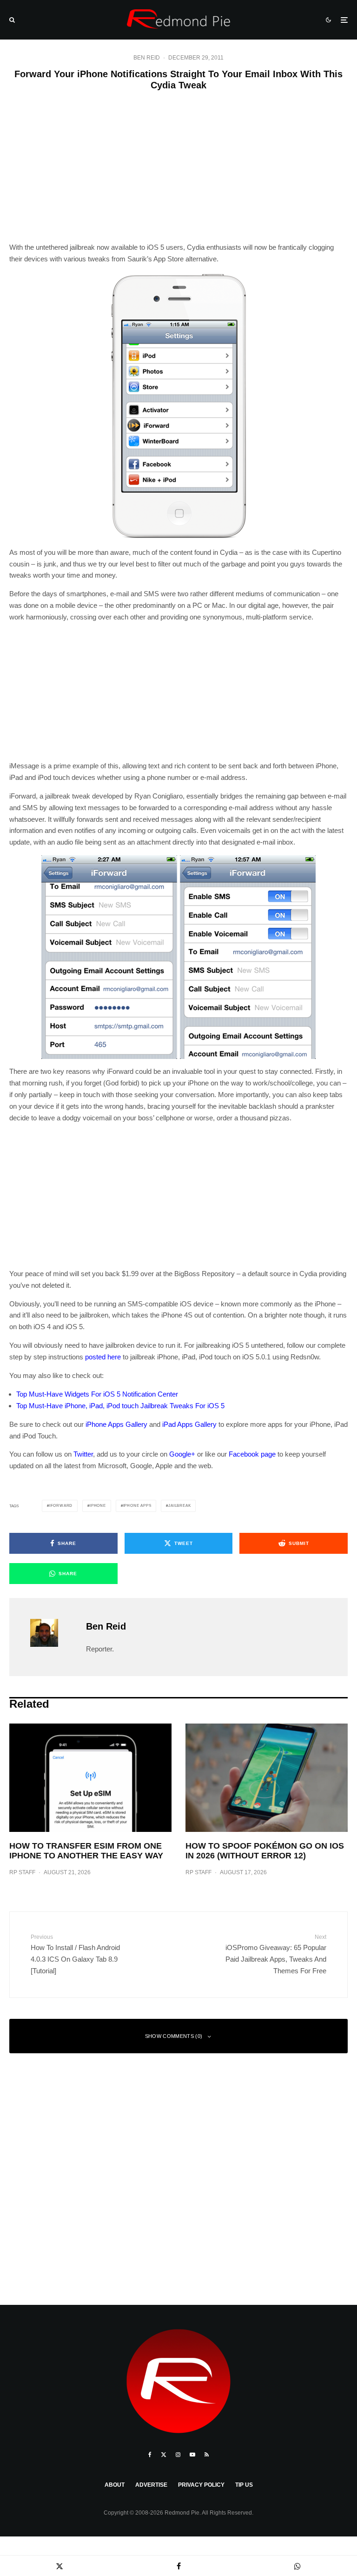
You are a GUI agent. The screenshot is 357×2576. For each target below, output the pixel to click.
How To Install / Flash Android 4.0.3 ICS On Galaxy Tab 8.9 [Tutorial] (75, 1954)
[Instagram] (178, 2455)
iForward (61, 1506)
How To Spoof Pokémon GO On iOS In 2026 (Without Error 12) (265, 1851)
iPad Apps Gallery (189, 1424)
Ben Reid (147, 58)
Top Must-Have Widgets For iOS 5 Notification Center (97, 1394)
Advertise (151, 2485)
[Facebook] (150, 2455)
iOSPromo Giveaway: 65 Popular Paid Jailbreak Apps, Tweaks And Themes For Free (276, 1954)
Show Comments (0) (174, 2036)
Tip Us (244, 2485)
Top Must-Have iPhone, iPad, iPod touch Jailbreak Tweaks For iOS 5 (120, 1406)
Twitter (83, 1454)
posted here (103, 1357)
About (115, 2485)
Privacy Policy (201, 2485)
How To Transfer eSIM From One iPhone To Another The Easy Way (86, 1851)
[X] (164, 2455)
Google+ (182, 1454)
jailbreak (179, 1506)
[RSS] (207, 2455)
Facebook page (252, 1454)
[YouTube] (192, 2455)
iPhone (98, 1506)
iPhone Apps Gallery (116, 1424)
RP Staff (22, 1872)
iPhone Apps (137, 1506)
